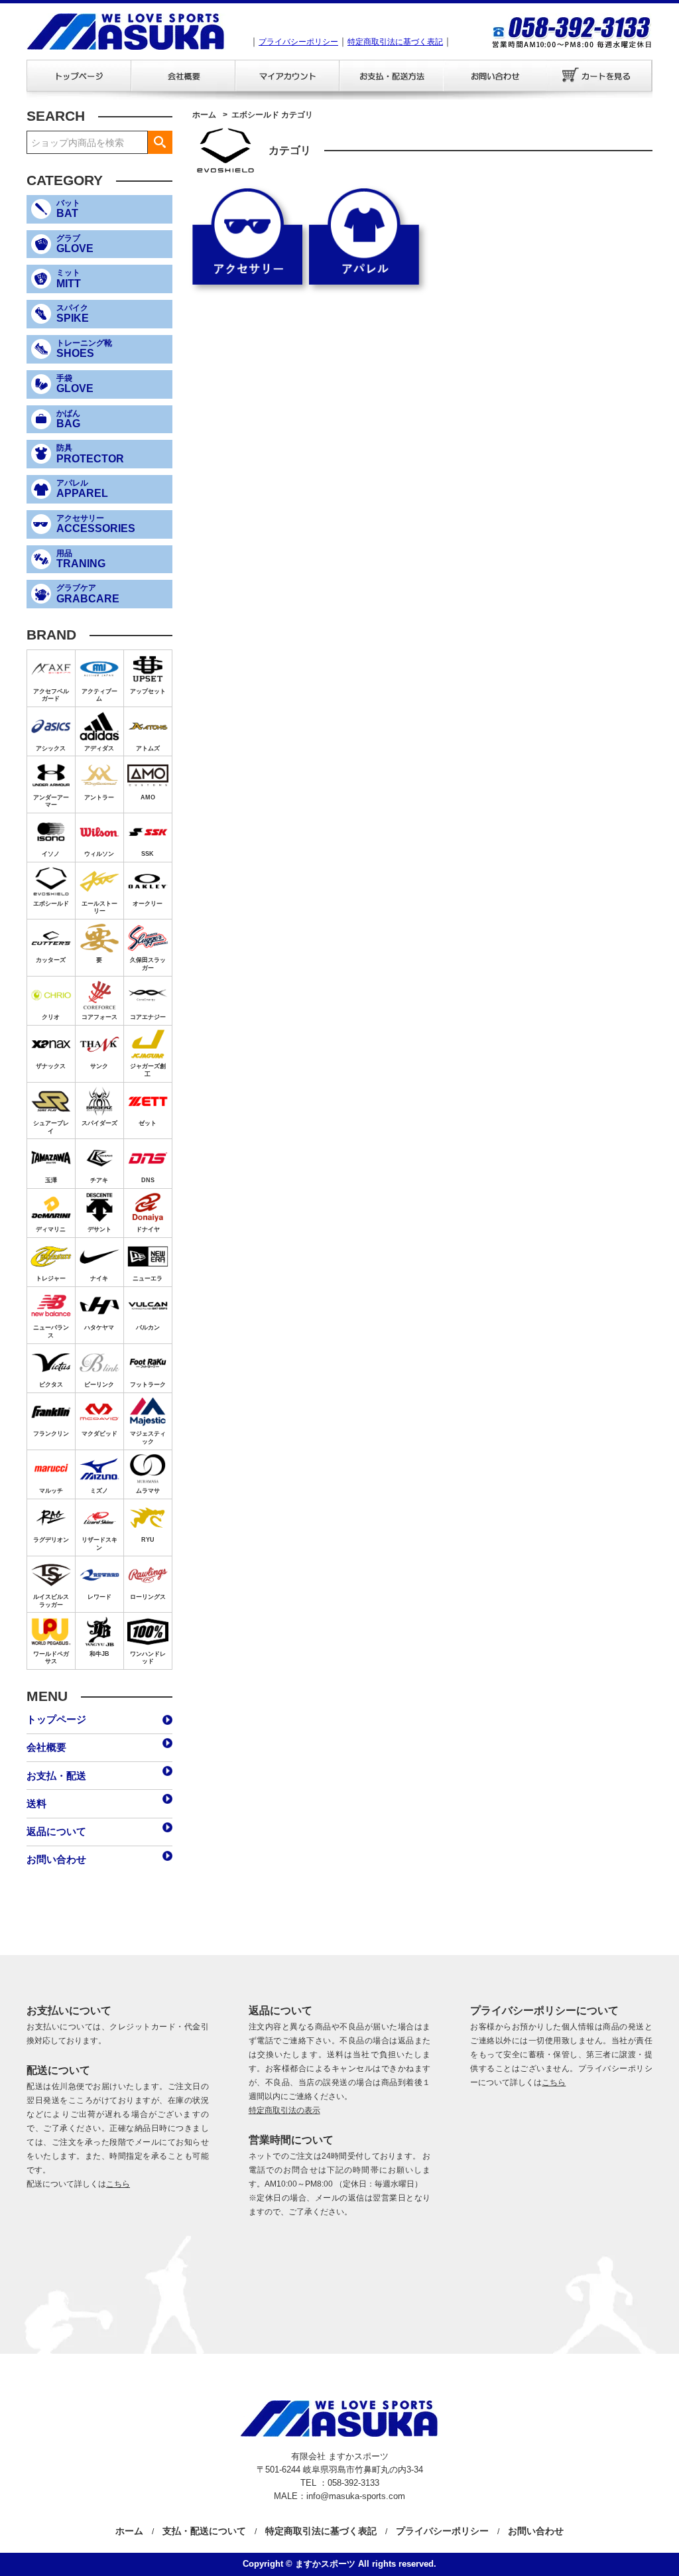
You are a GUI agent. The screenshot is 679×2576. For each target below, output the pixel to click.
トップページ (56, 1719)
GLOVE (75, 244)
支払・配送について (204, 2531)
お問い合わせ (56, 1859)
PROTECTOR (90, 454)
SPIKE (73, 314)
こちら (118, 2184)
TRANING (81, 559)
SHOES (84, 349)
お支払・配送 (56, 1776)
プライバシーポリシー (298, 42)
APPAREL (82, 489)
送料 (36, 1803)
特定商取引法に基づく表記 (395, 42)
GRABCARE (88, 594)
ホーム (204, 115)
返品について (56, 1831)
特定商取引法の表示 (284, 2110)
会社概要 (46, 1747)
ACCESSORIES (96, 524)
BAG (68, 419)
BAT (68, 209)
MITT (69, 279)
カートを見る (600, 76)
